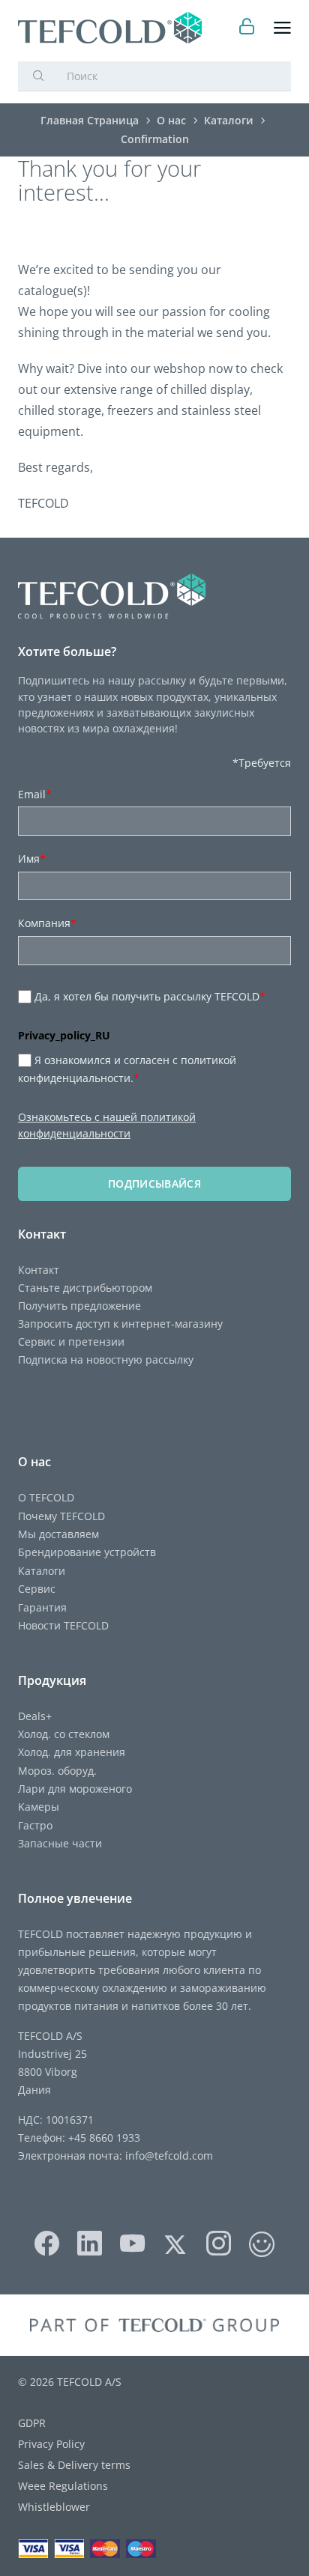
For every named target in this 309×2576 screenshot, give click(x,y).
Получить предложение (79, 1306)
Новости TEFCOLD (63, 1625)
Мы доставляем (58, 1534)
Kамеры (39, 1807)
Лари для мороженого (75, 1789)
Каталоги (42, 1571)
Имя (32, 859)
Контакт (39, 1270)
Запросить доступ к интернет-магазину (120, 1324)
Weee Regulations (63, 2486)
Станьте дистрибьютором (85, 1288)
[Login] (247, 28)
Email (35, 794)
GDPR (32, 2423)
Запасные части (60, 1843)
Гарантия (42, 1607)
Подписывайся (154, 1184)
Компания (47, 923)
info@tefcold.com (169, 2156)
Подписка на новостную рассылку (106, 1360)
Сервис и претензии (71, 1342)
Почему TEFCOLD (61, 1516)
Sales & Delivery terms (74, 2465)
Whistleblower (54, 2507)
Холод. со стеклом (64, 1734)
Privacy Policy (51, 2444)
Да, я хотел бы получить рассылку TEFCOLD (150, 996)
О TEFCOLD (46, 1497)
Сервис (37, 1589)
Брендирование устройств (87, 1552)
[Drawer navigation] (282, 28)
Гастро (35, 1825)
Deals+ (35, 1716)
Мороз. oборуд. (57, 1771)
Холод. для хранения (72, 1752)
